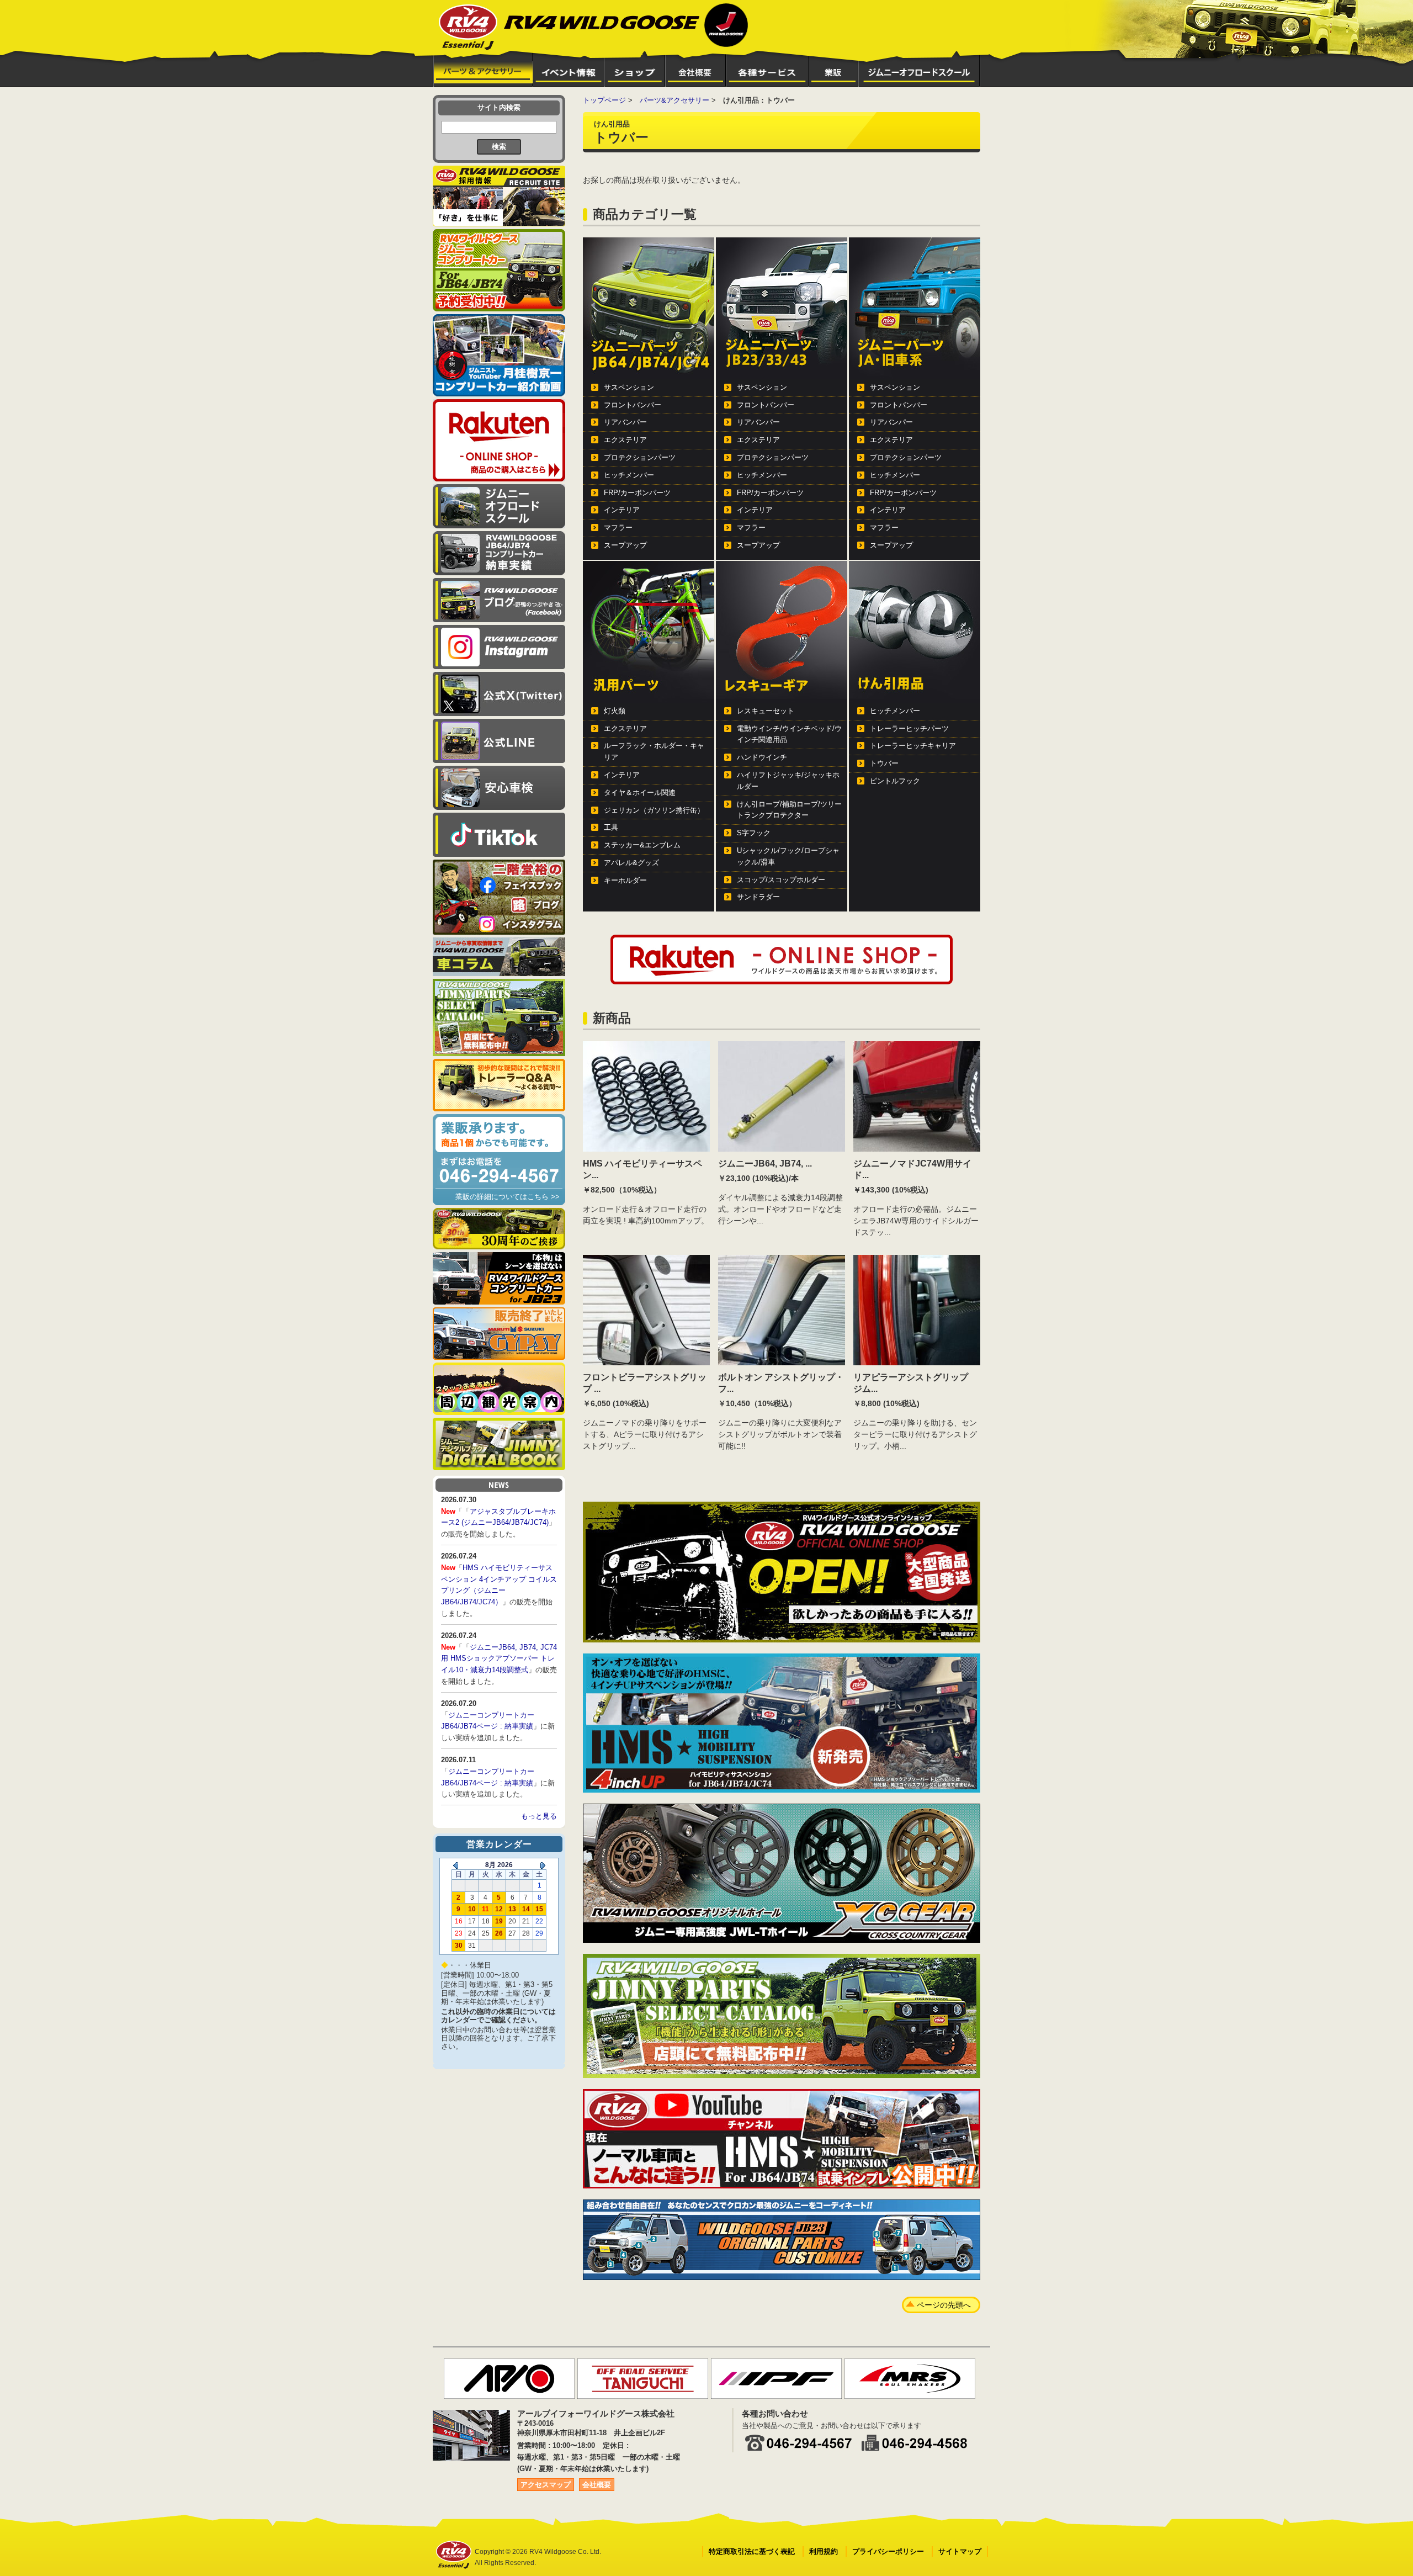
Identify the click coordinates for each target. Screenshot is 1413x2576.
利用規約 (824, 2551)
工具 (611, 827)
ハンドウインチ (762, 757)
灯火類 (615, 711)
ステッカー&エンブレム (642, 845)
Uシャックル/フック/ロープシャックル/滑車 (788, 856)
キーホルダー (625, 880)
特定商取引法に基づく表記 (752, 2551)
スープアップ (625, 545)
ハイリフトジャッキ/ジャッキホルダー (788, 781)
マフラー (618, 528)
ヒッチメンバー (629, 475)
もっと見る (539, 1816)
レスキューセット (766, 711)
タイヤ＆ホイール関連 (640, 793)
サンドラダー (758, 897)
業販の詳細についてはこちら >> (508, 1197)
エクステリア (625, 440)
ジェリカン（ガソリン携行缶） (654, 810)
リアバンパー (625, 422)
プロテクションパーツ (640, 457)
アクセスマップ (546, 2485)
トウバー (884, 763)
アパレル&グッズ (631, 863)
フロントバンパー (633, 405)
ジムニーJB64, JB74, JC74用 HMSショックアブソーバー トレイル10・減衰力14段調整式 (499, 1659)
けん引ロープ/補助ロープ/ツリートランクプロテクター (789, 810)
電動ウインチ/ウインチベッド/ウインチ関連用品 (789, 734)
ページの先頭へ (944, 2305)
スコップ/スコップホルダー (781, 880)
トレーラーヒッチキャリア (913, 746)
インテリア (622, 510)
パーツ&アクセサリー (674, 100)
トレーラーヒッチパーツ (909, 728)
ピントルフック (895, 781)
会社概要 (597, 2485)
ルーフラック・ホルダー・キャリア (654, 751)
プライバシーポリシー (888, 2551)
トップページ (604, 100)
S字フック (754, 833)
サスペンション (629, 387)
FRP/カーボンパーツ (637, 493)
